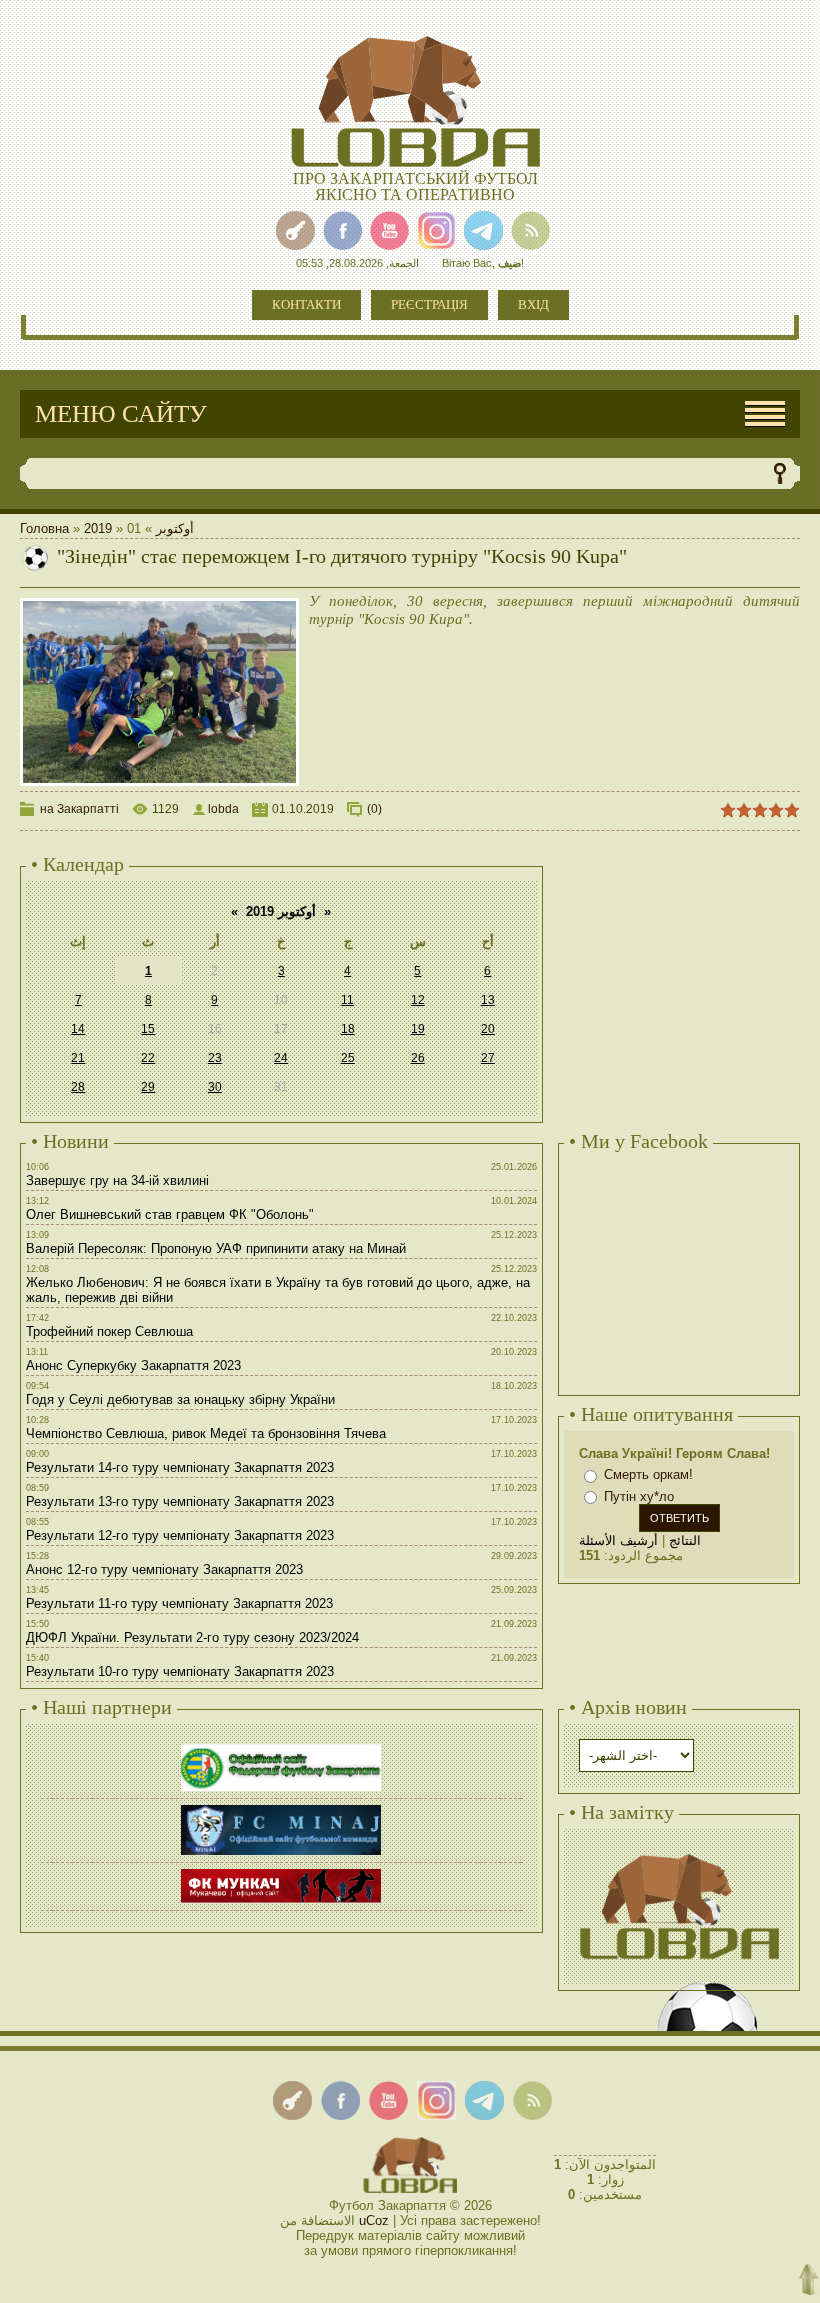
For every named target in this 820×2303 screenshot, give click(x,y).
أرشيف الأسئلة (618, 1540)
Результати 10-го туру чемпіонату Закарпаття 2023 (180, 1671)
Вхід (533, 304)
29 (148, 1087)
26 (418, 1058)
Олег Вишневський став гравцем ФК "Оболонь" (170, 1214)
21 (78, 1058)
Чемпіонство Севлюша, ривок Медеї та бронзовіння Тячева (206, 1433)
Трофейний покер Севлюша (109, 1331)
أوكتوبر (175, 528)
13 (488, 1000)
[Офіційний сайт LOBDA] (679, 1851)
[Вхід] (295, 230)
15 (148, 1029)
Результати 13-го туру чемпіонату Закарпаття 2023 (180, 1501)
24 (281, 1058)
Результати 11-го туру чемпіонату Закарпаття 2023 (179, 1603)
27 (488, 1058)
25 (348, 1058)
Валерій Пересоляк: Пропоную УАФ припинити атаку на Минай (216, 1248)
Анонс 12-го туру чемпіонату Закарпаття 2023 (164, 1569)
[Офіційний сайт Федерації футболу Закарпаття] (281, 1746)
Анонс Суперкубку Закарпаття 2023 (133, 1365)
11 (347, 1000)
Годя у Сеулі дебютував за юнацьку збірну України (180, 1399)
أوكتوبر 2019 (281, 911)
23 (215, 1058)
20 (488, 1029)
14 (78, 1029)
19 (418, 1029)
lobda (223, 809)
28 (78, 1087)
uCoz (374, 2220)
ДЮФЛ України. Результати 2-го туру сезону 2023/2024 (192, 1637)
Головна (44, 528)
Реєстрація (429, 304)
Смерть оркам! (648, 1474)
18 (348, 1029)
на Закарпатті (79, 809)
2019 (98, 528)
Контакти (306, 304)
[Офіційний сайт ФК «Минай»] (281, 1807)
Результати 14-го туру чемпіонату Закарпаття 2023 (180, 1467)
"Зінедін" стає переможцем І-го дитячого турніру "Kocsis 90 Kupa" (342, 556)
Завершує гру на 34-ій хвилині (117, 1180)
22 (148, 1058)
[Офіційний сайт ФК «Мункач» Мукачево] (281, 1871)
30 (215, 1087)
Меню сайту (121, 413)
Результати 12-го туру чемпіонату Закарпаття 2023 (180, 1535)
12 (418, 1000)
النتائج (685, 1540)
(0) (374, 809)
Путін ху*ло (639, 1496)
